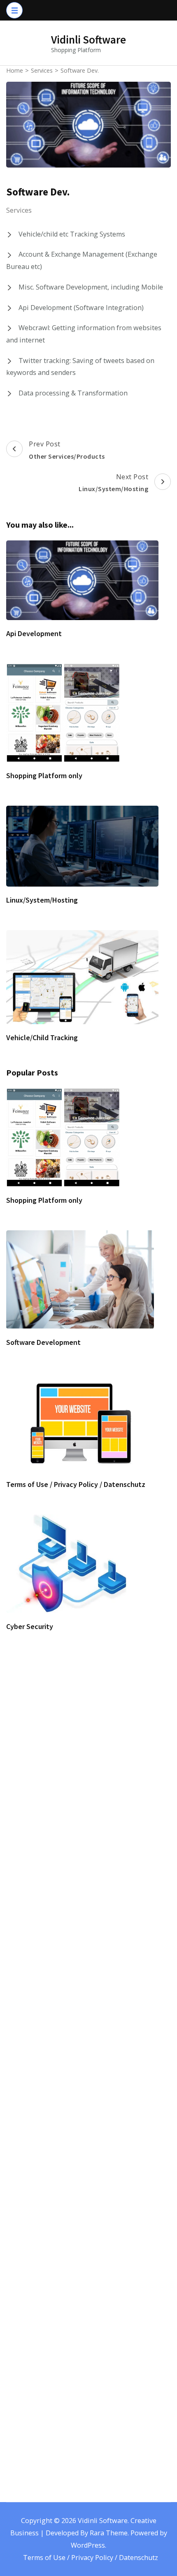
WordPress (88, 2545)
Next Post (113, 483)
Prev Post (67, 450)
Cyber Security (30, 1626)
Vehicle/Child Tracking (42, 1038)
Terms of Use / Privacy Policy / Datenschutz (76, 1484)
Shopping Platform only (44, 776)
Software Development (43, 1342)
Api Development (34, 633)
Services (19, 210)
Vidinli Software (88, 39)
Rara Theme (109, 2533)
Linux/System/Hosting (42, 900)
